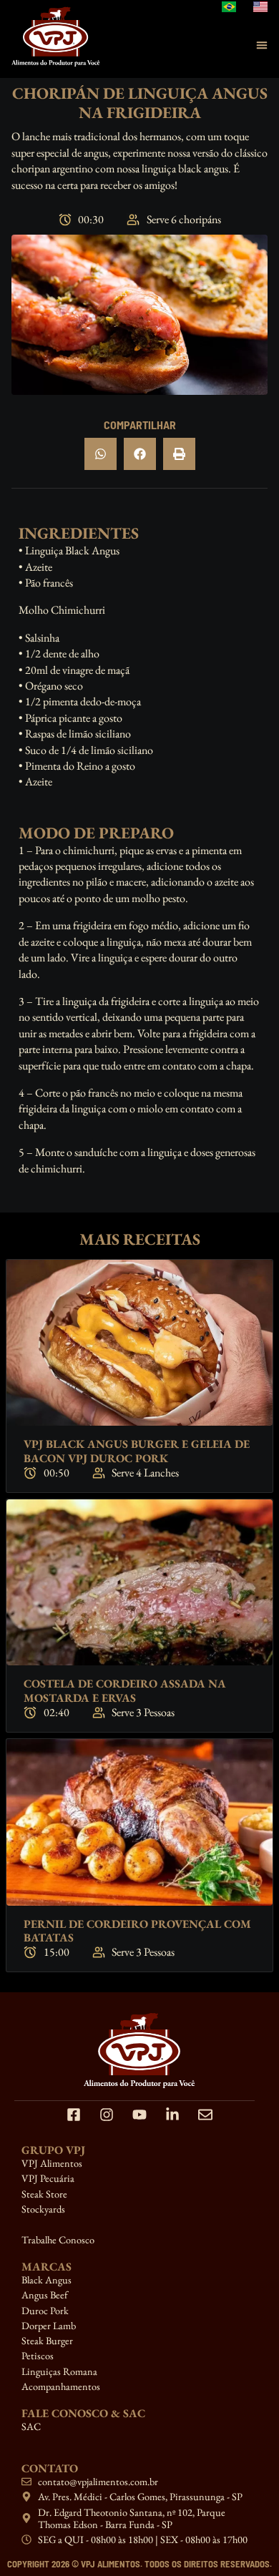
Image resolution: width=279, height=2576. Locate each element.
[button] (101, 454)
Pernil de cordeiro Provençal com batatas (137, 1931)
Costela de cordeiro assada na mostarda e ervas (125, 1690)
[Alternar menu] (262, 45)
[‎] (139, 2224)
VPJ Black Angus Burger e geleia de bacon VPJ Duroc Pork (137, 1451)
